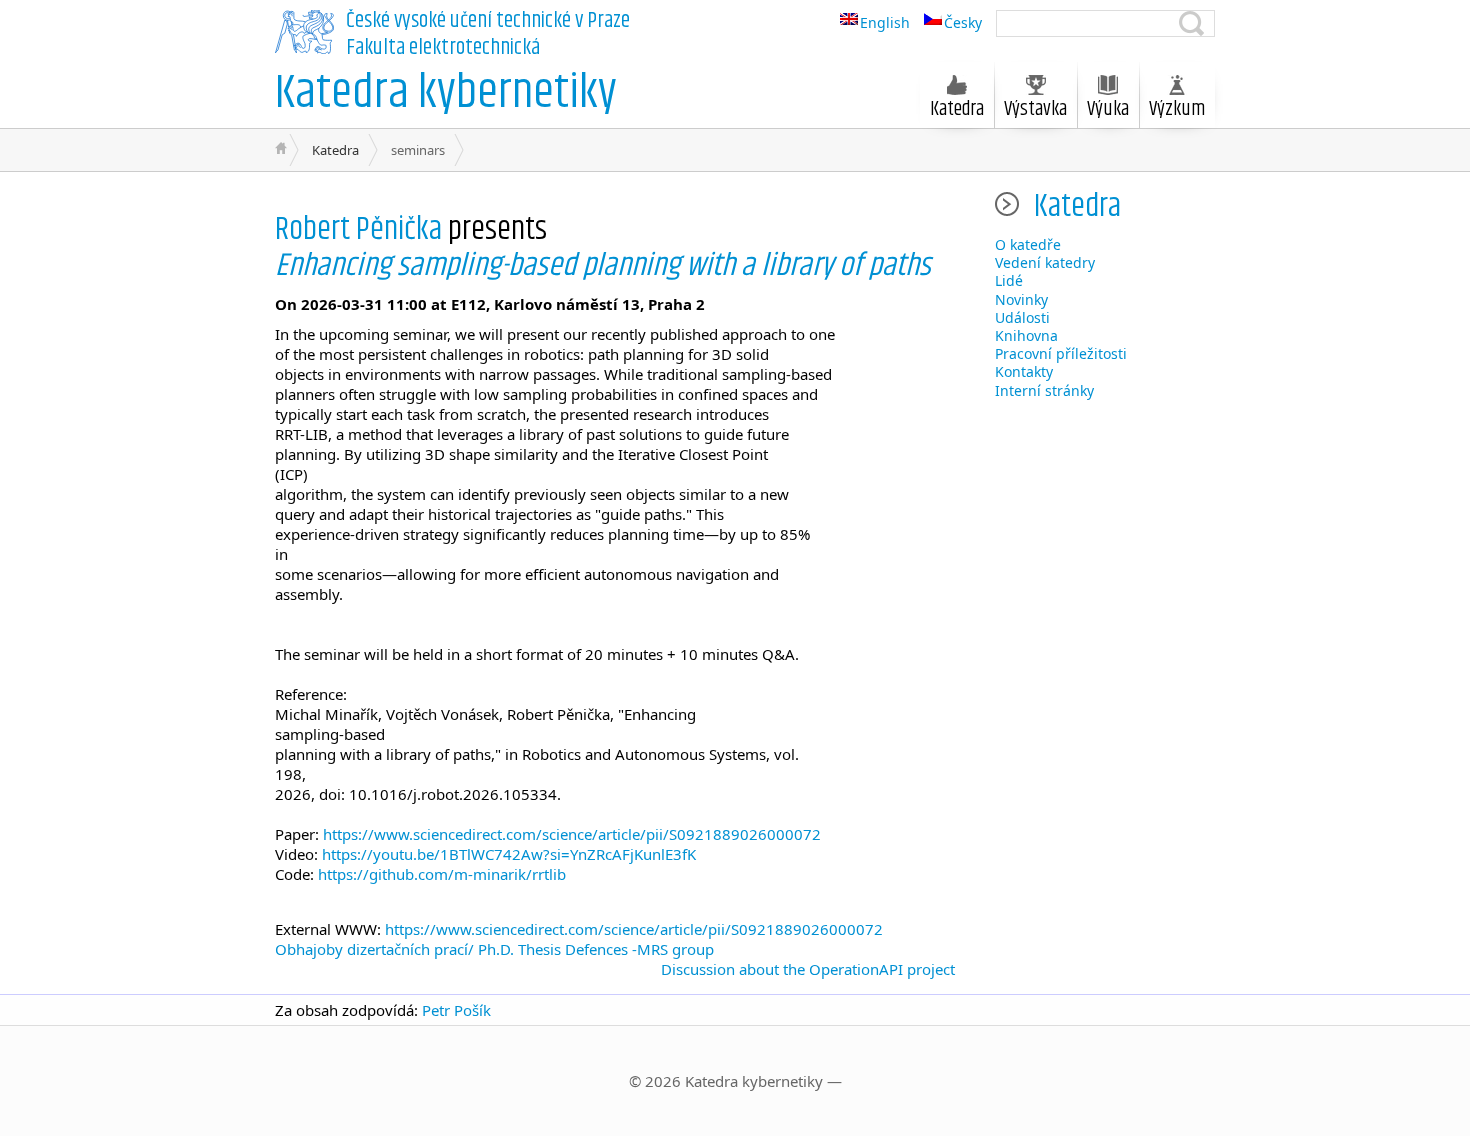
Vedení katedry (1045, 262)
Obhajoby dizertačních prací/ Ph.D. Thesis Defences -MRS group (494, 949)
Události (1022, 317)
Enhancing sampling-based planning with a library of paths (603, 265)
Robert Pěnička (358, 229)
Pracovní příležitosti (1061, 353)
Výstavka (1035, 109)
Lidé (1009, 280)
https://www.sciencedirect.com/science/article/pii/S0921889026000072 (572, 834)
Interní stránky (1044, 390)
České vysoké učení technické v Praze (488, 21)
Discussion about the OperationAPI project (808, 969)
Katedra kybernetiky (446, 93)
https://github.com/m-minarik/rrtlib (442, 874)
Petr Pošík (456, 1010)
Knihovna (1026, 335)
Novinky (1021, 299)
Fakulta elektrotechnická (443, 48)
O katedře (1028, 244)
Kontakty (1024, 371)
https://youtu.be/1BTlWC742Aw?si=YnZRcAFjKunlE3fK (509, 854)
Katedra (335, 150)
